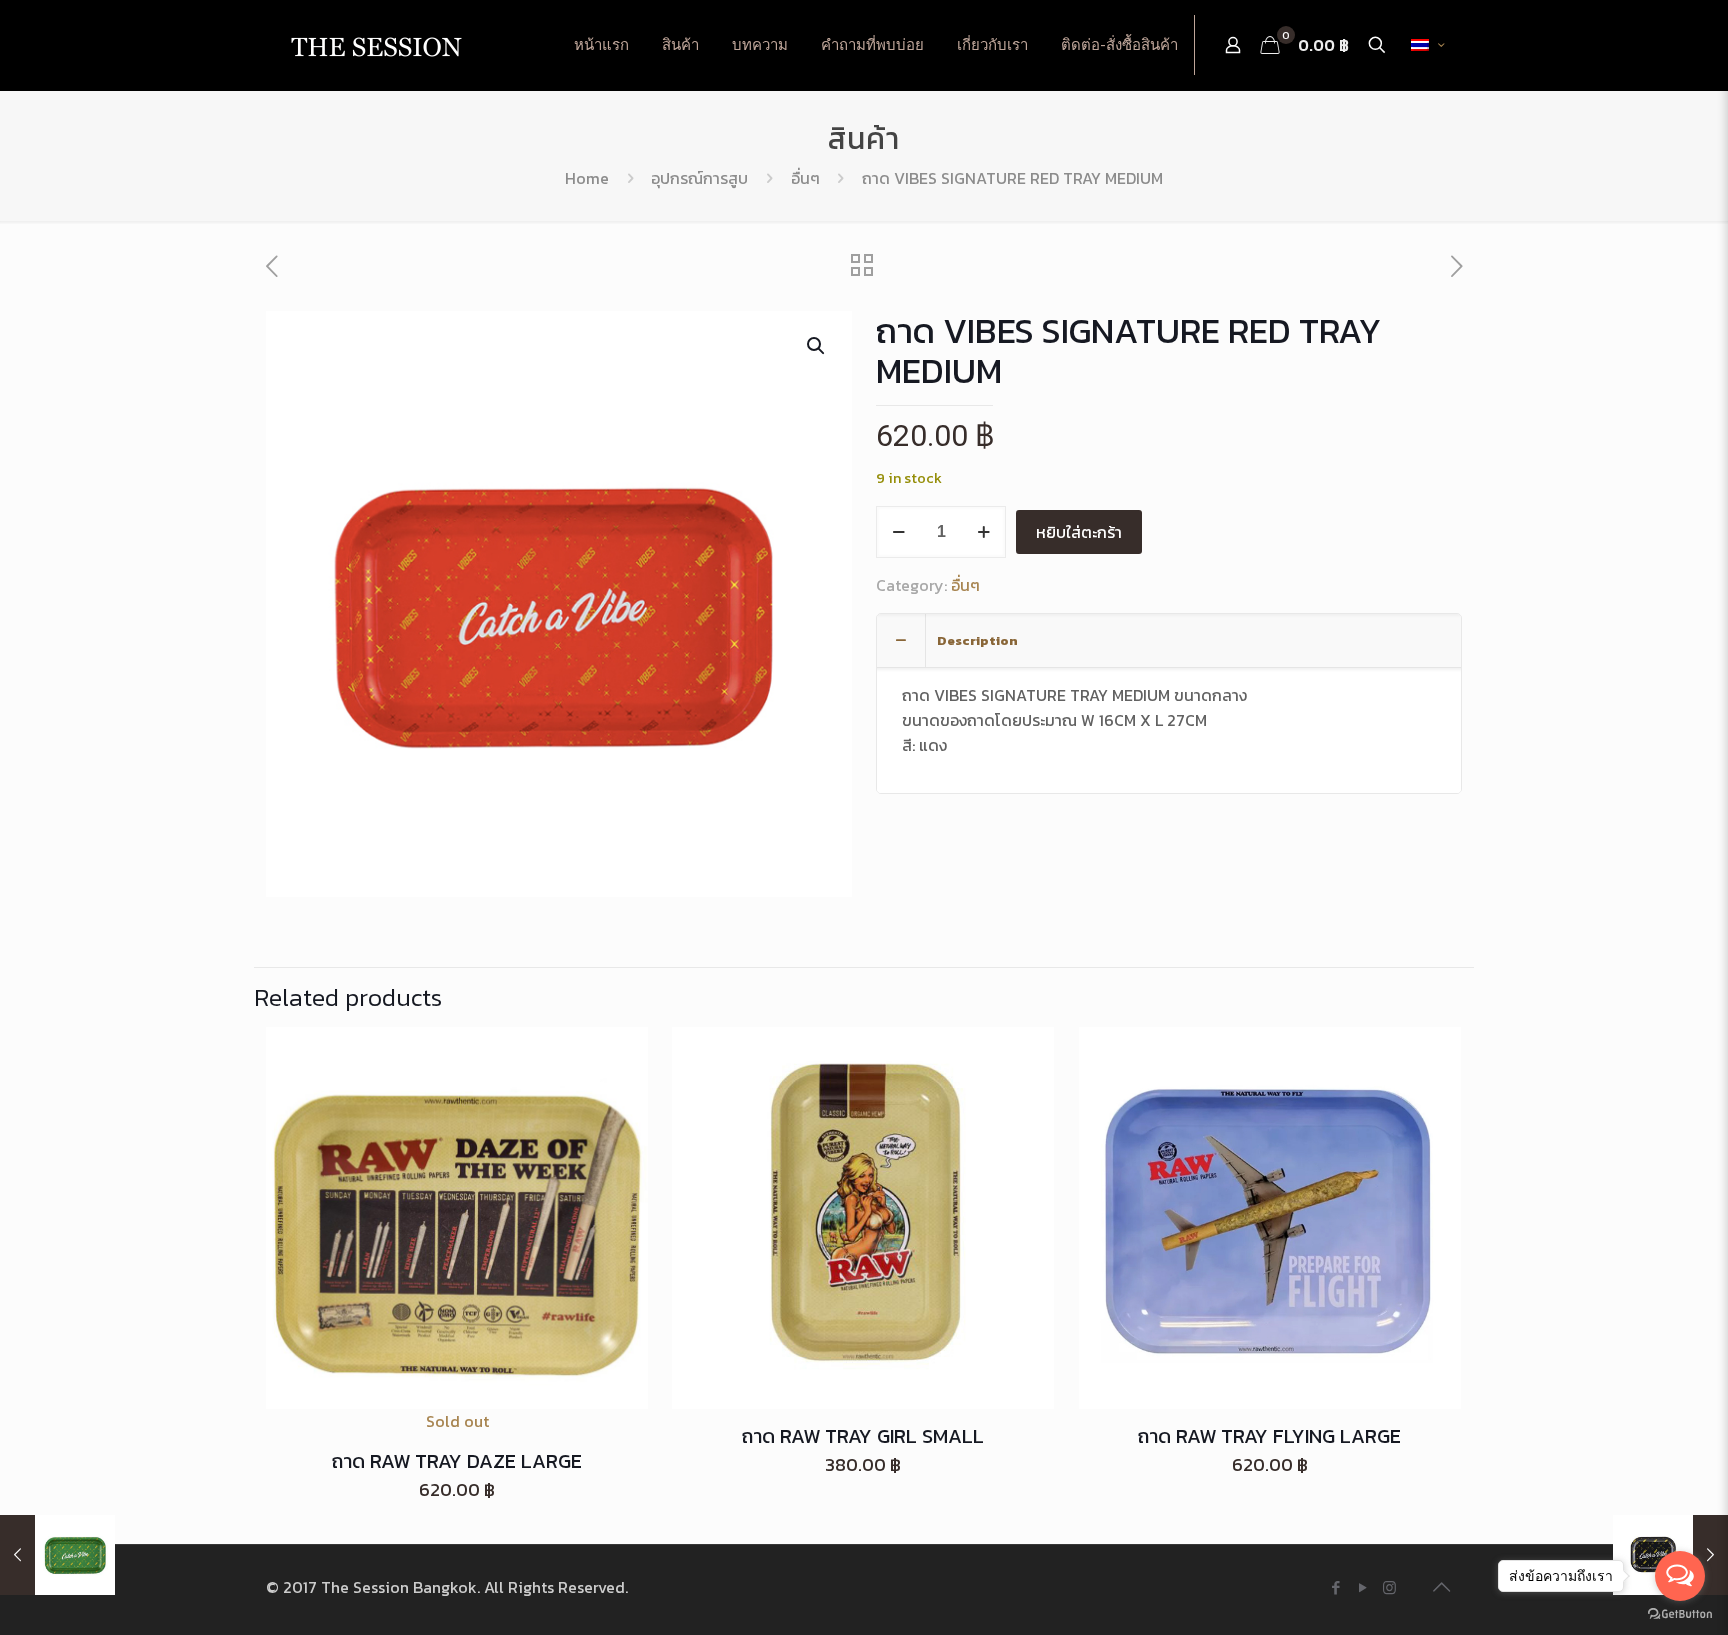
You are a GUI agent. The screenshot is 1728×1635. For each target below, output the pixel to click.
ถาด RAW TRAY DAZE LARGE (457, 1461)
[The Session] (376, 45)
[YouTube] (1362, 1587)
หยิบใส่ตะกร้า (1079, 532)
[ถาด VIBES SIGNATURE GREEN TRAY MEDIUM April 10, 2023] (57, 1555)
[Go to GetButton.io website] (1680, 1614)
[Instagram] (1389, 1587)
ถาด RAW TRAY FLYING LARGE (1269, 1436)
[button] (817, 346)
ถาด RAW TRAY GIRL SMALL (863, 1436)
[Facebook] (1335, 1587)
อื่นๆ (805, 178)
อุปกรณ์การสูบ (699, 178)
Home (587, 178)
